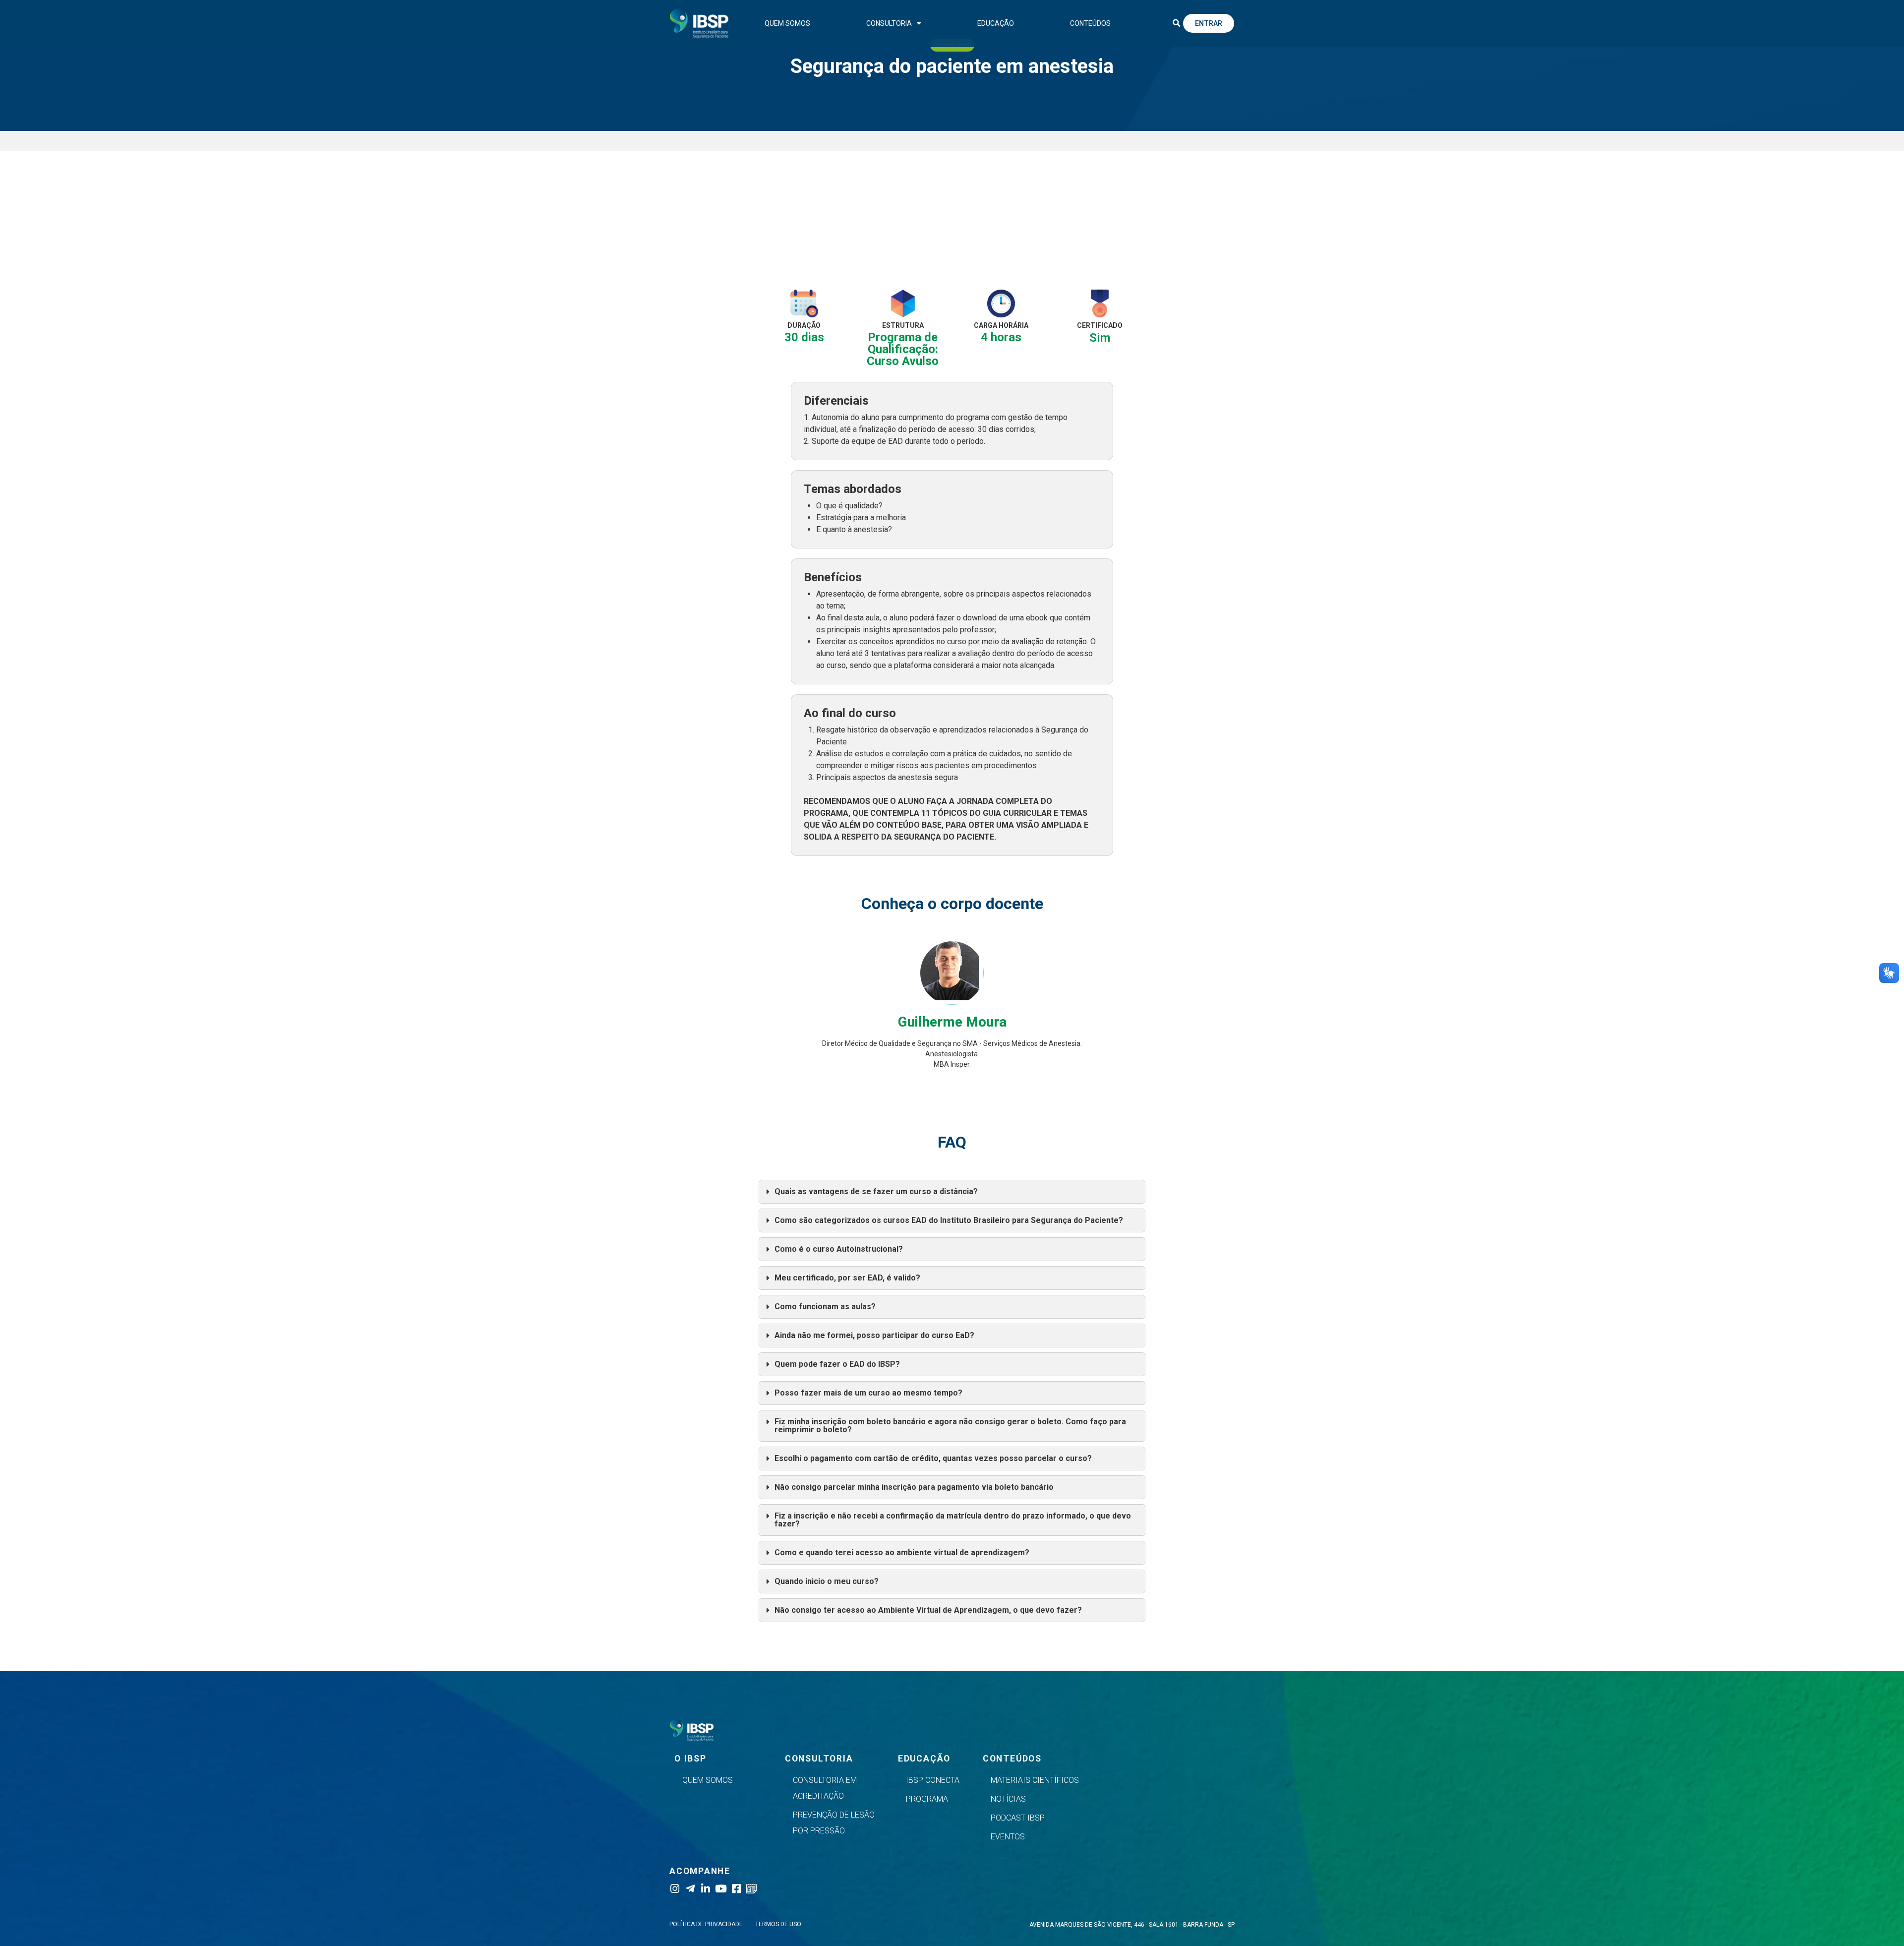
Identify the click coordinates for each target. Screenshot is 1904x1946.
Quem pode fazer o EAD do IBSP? (837, 1364)
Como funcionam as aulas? (825, 1307)
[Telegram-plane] (690, 1889)
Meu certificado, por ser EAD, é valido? (847, 1278)
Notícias (1008, 1799)
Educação (996, 23)
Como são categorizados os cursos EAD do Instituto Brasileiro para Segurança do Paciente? (949, 1220)
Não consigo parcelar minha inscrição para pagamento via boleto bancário (914, 1487)
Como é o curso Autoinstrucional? (839, 1249)
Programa (927, 1799)
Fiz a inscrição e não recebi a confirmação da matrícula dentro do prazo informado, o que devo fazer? (953, 1520)
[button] (1176, 23)
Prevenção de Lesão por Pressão (834, 1823)
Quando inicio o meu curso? (827, 1581)
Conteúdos (1090, 23)
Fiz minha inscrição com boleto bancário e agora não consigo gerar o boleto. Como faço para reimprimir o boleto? (950, 1426)
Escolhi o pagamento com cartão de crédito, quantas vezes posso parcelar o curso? (933, 1458)
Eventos (1008, 1837)
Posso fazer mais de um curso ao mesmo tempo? (868, 1393)
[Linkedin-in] (705, 1889)
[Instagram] (675, 1889)
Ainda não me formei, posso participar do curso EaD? (874, 1335)
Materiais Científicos (1035, 1780)
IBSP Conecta (933, 1780)
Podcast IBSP (1018, 1818)
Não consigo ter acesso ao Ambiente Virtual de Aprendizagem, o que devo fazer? (928, 1610)
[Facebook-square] (736, 1889)
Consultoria (889, 23)
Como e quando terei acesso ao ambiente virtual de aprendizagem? (902, 1552)
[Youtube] (721, 1889)
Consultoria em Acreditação (825, 1788)
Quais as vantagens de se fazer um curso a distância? (876, 1191)
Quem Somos (787, 23)
